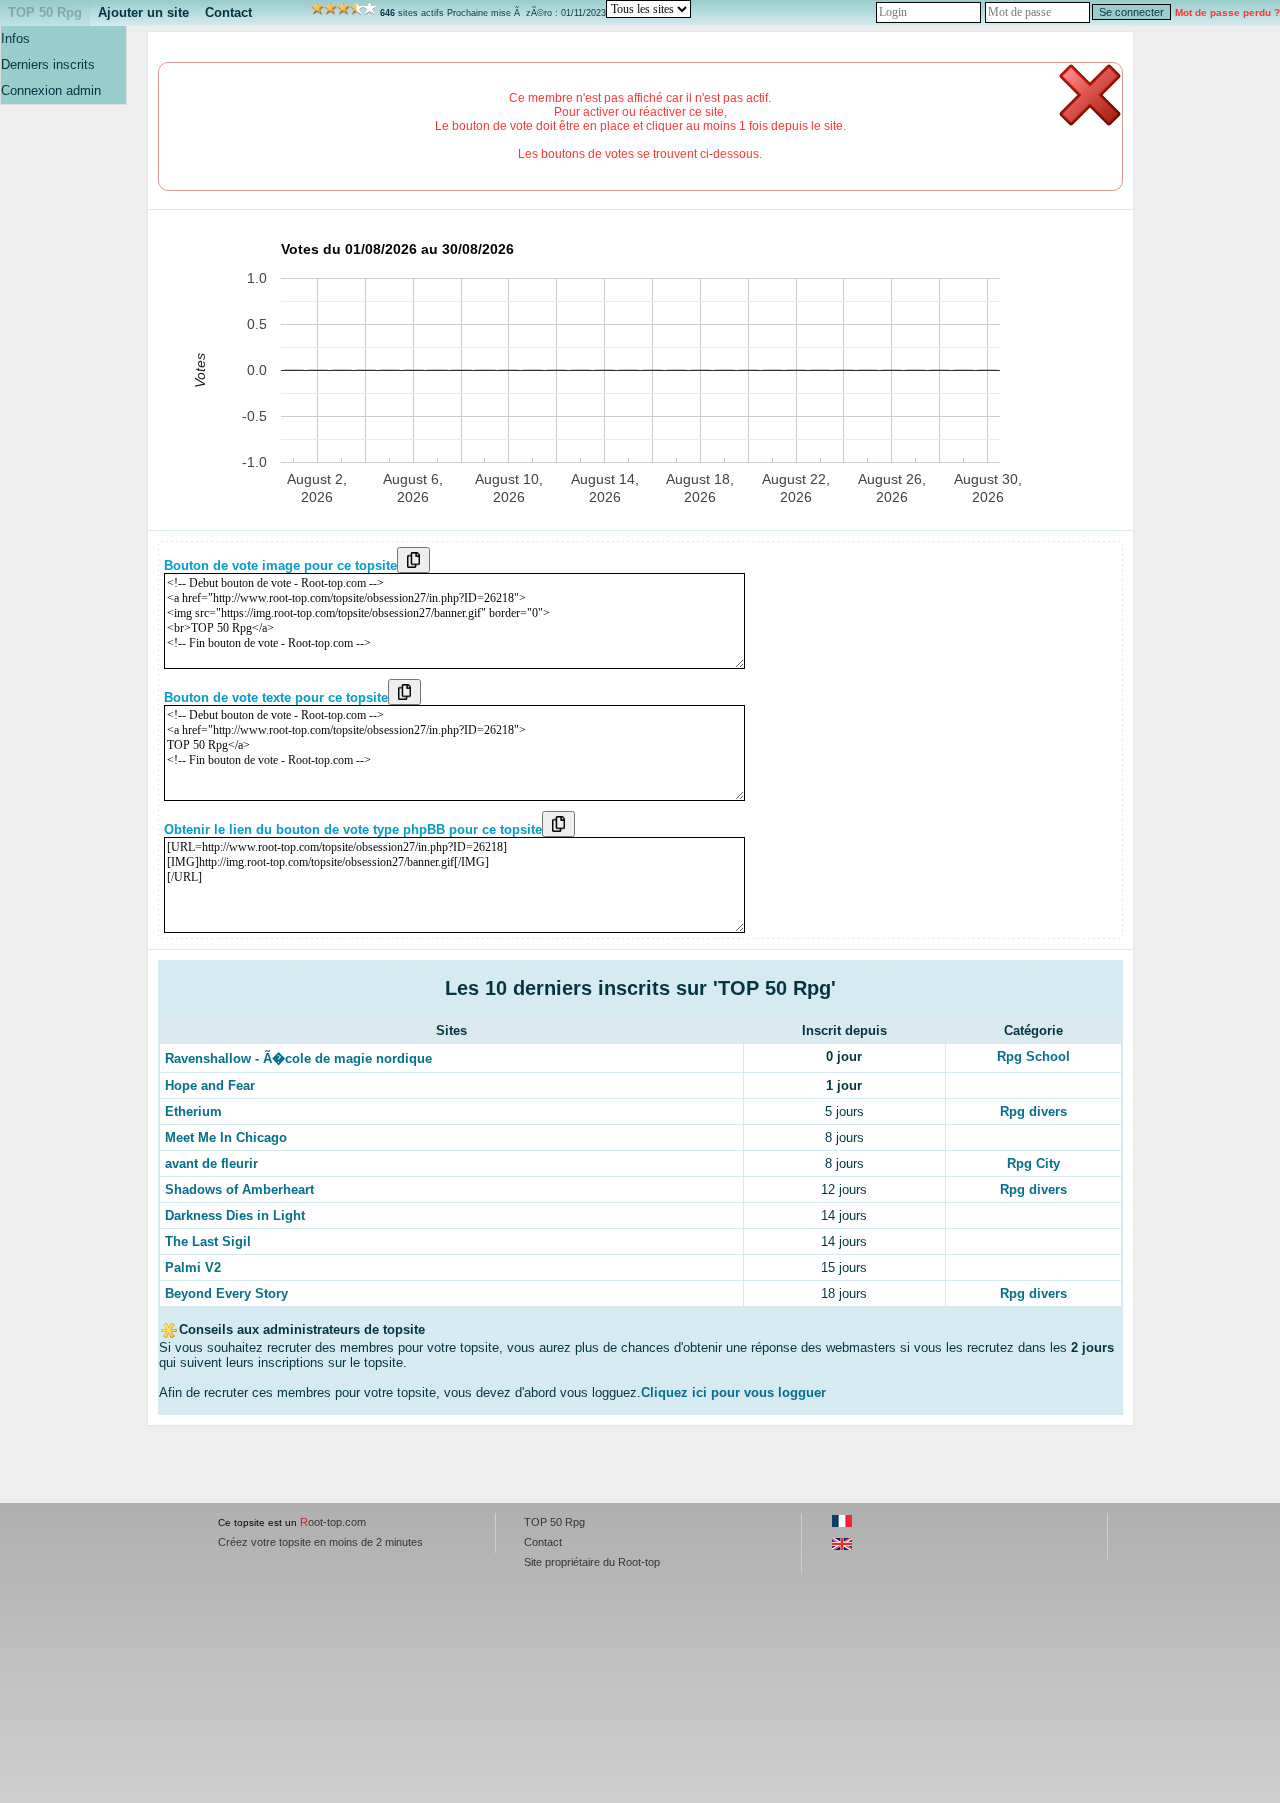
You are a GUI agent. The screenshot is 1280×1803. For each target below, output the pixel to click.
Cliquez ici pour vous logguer (733, 1392)
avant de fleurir (211, 1163)
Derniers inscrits (48, 64)
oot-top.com (333, 1522)
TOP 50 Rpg (45, 12)
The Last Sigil (208, 1241)
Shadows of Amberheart (239, 1189)
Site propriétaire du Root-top (592, 1562)
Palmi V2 (193, 1267)
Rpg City (1033, 1163)
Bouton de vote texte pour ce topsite (276, 697)
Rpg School (1033, 1056)
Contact (228, 12)
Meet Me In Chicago (226, 1137)
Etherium (193, 1111)
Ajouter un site (143, 12)
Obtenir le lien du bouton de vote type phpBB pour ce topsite (353, 829)
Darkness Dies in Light (235, 1215)
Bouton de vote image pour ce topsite (280, 565)
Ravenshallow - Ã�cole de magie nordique (298, 1058)
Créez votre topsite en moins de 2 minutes (320, 1542)
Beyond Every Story (226, 1293)
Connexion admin (51, 90)
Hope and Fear (210, 1085)
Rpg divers (1033, 1111)
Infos (15, 38)
